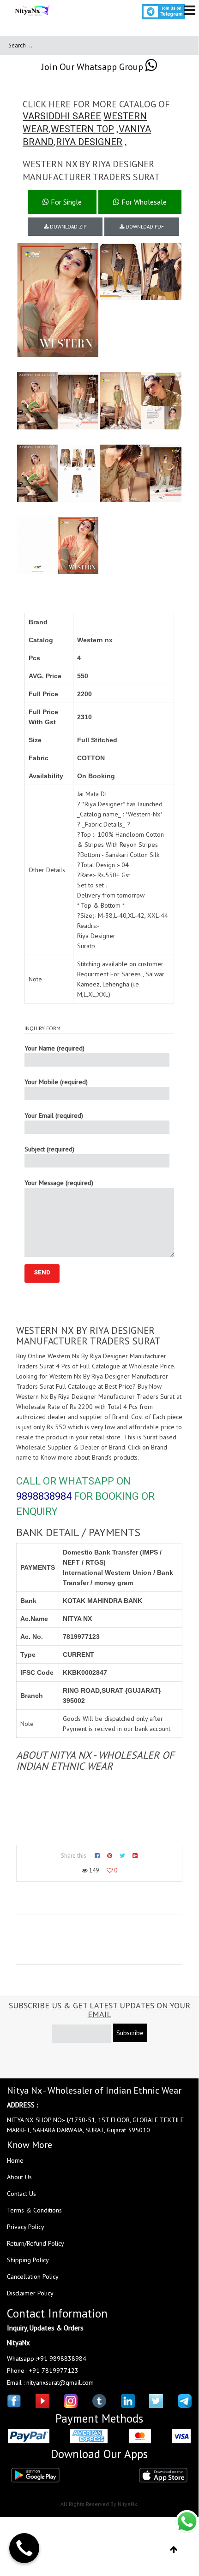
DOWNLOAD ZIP (67, 227)
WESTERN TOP (82, 129)
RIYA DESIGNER (89, 142)
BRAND (38, 142)
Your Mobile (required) (56, 1082)
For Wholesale (143, 202)
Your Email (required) (54, 1115)
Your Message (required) (59, 1183)
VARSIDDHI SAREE (62, 116)
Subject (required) (49, 1149)
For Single (65, 202)
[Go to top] (174, 2550)
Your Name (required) (54, 1048)
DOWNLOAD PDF (144, 227)
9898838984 (44, 1496)
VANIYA (135, 129)
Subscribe (130, 2033)
